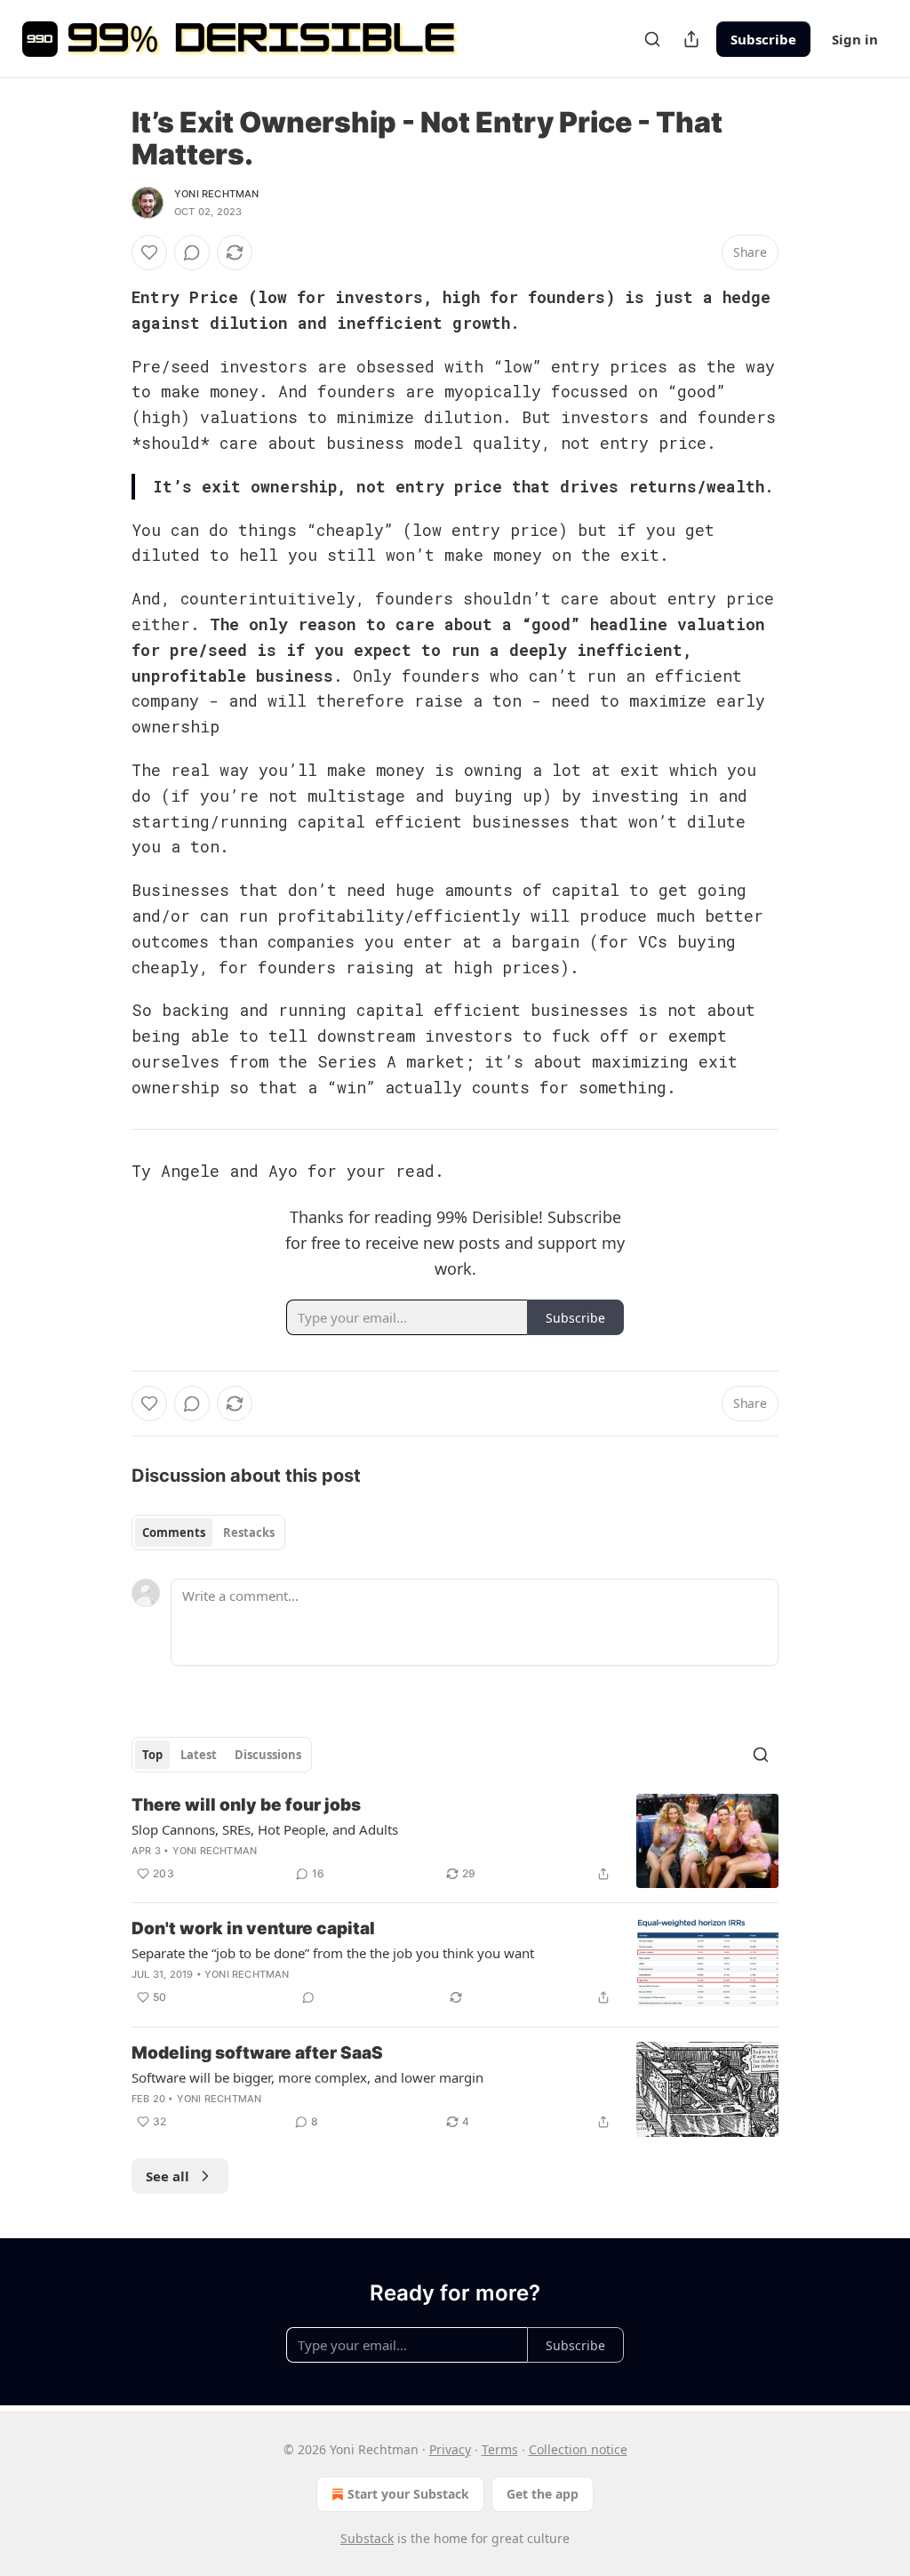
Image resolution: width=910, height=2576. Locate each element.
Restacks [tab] (249, 1532)
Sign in (855, 39)
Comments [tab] (174, 1532)
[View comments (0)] (192, 252)
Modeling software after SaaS (257, 2053)
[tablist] (208, 1532)
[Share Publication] (691, 39)
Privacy (450, 2449)
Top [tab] (152, 1755)
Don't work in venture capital (253, 1928)
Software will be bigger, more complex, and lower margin (307, 2077)
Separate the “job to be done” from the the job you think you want (333, 1953)
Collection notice (578, 2449)
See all (168, 2176)
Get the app (543, 2494)
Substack (367, 2538)
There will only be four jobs (246, 1805)
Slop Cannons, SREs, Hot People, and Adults (265, 1829)
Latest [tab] (199, 1755)
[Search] (652, 39)
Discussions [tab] (268, 1755)
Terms (500, 2449)
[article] (455, 1841)
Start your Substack (408, 2494)
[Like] (149, 252)
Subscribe (763, 39)
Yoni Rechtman (217, 194)
